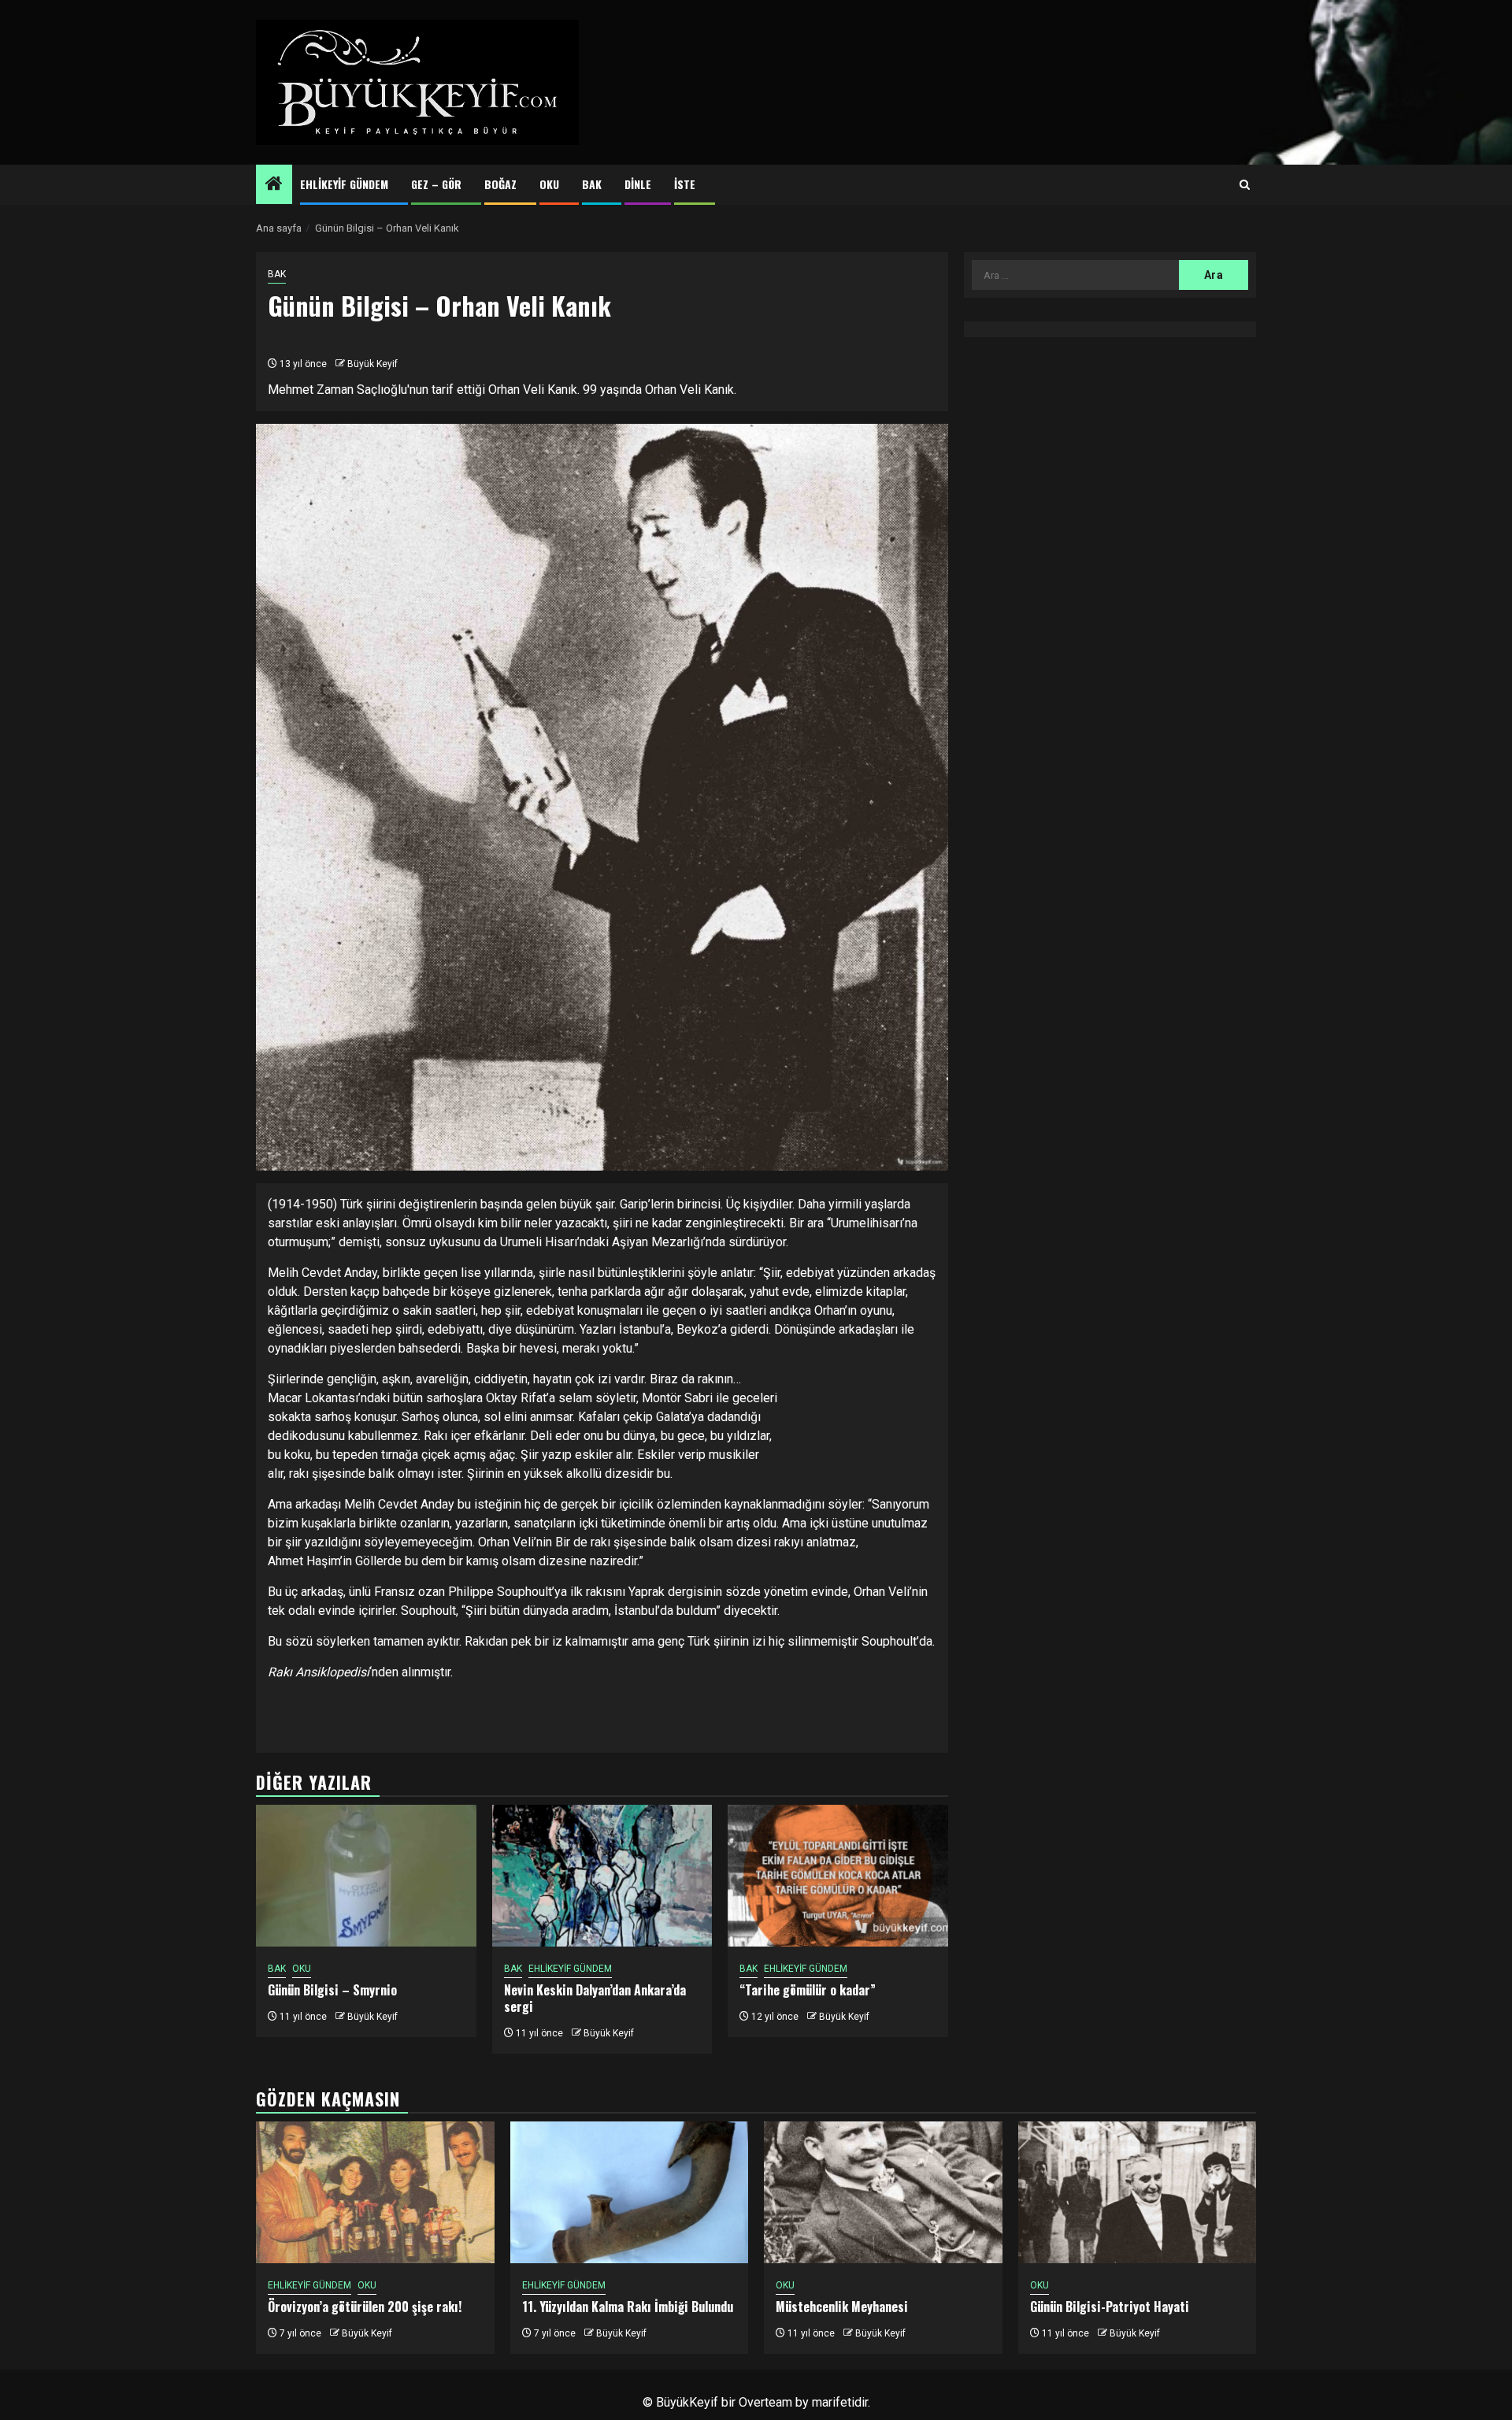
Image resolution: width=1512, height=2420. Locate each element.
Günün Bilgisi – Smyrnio (332, 1990)
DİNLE (638, 184)
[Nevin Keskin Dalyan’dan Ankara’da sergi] (602, 1876)
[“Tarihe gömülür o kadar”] (838, 1876)
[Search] (1245, 185)
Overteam (765, 2402)
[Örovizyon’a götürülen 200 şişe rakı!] (375, 2192)
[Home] (274, 185)
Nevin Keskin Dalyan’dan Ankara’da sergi (595, 1998)
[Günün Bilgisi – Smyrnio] (366, 1876)
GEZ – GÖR (436, 184)
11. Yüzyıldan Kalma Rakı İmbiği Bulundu (628, 2307)
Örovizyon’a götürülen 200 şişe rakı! (365, 2307)
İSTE (685, 184)
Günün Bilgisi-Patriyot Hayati (1110, 2307)
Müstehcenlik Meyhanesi (842, 2307)
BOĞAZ (500, 184)
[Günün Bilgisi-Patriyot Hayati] (1138, 2192)
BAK (592, 184)
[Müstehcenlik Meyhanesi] (883, 2192)
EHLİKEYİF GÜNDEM (344, 184)
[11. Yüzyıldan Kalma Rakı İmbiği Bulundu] (630, 2192)
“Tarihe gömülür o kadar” (808, 1990)
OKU (549, 184)
